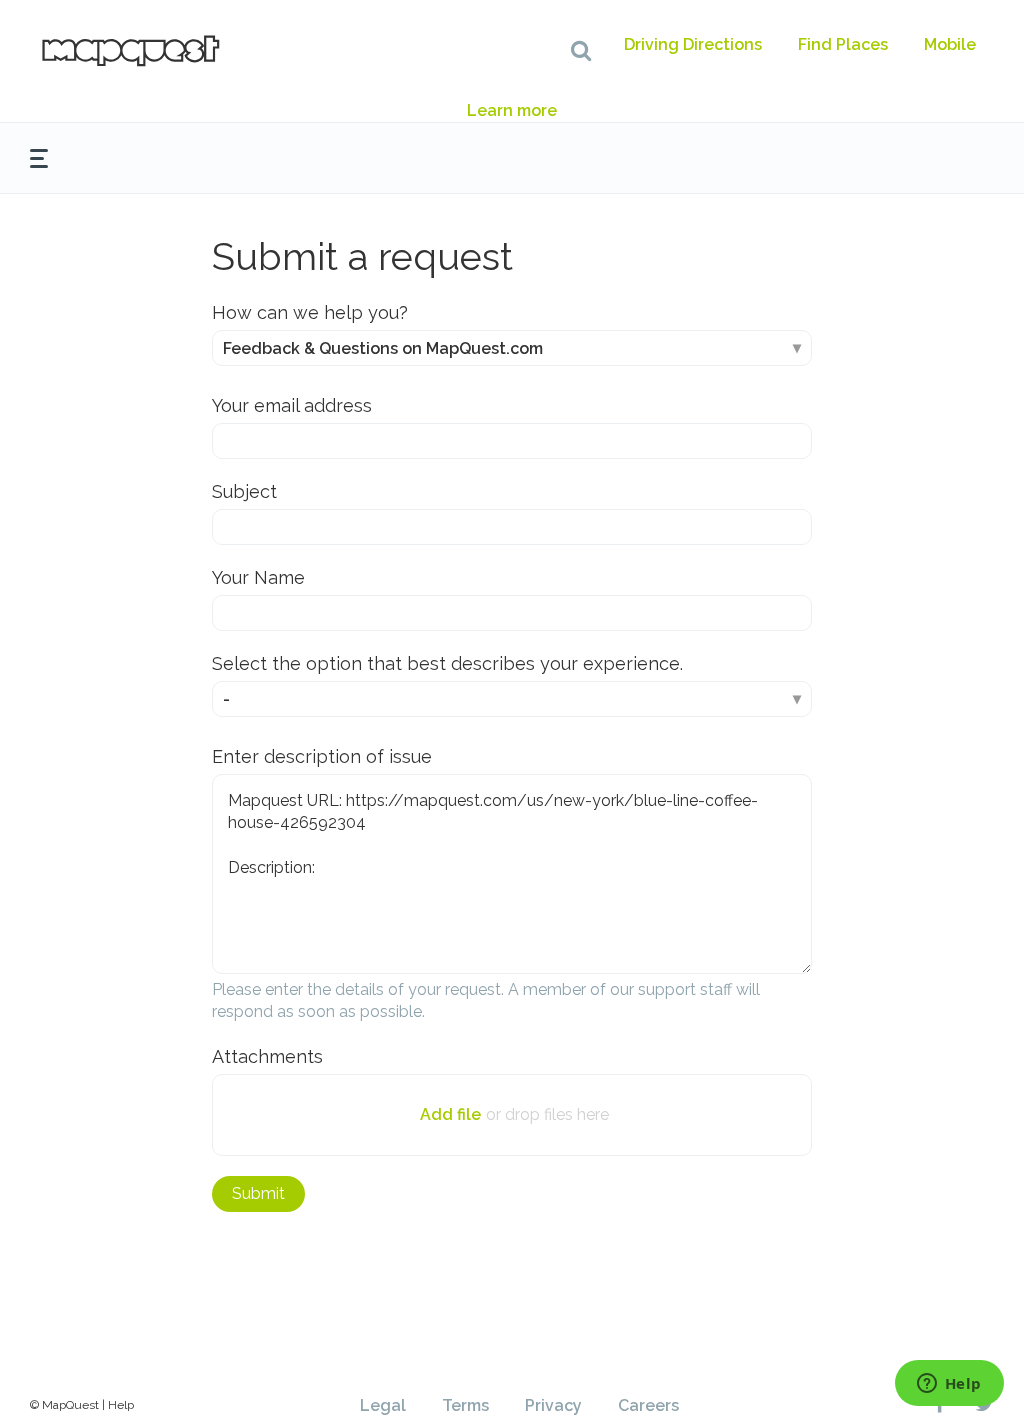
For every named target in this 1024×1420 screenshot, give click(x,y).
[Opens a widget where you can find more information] (949, 1385)
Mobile (950, 44)
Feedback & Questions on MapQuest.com (383, 348)
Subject (244, 491)
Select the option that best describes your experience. (447, 663)
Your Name (258, 577)
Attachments (267, 1056)
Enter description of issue (322, 756)
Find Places (843, 44)
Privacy (553, 1405)
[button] (581, 50)
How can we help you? (310, 312)
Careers (648, 1405)
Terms (465, 1405)
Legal (383, 1405)
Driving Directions (693, 44)
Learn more (512, 110)
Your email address (292, 405)
